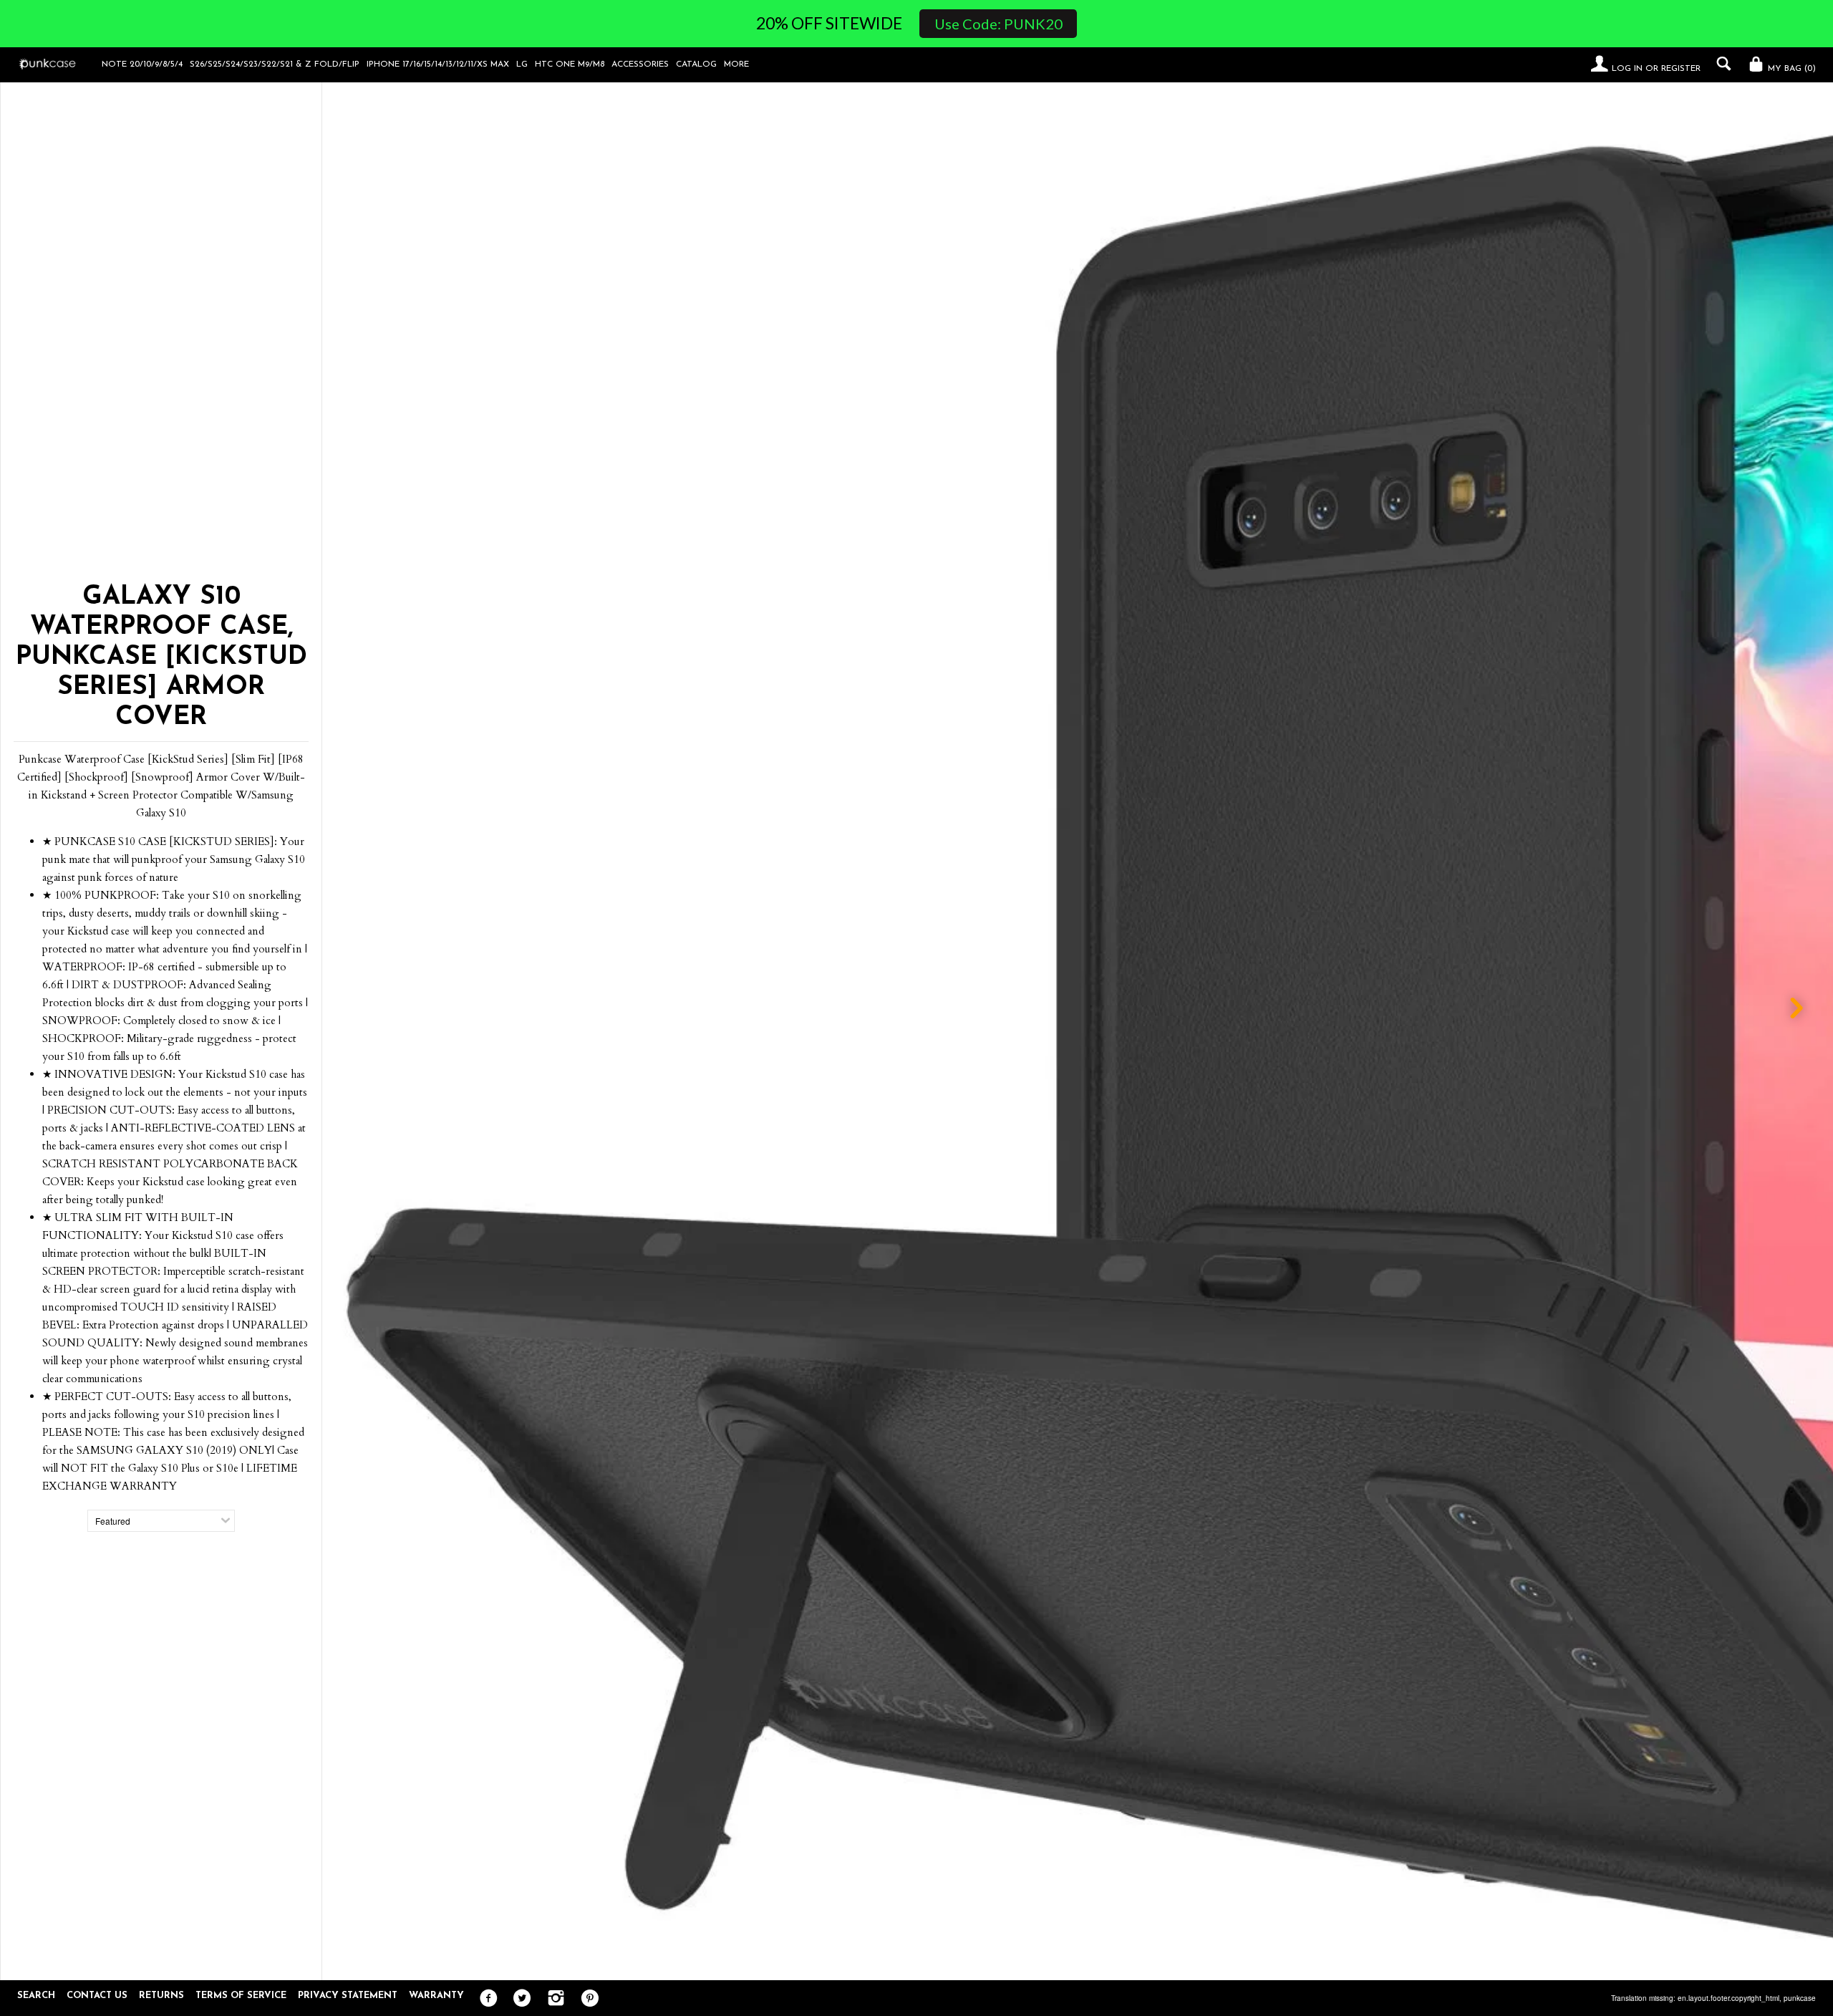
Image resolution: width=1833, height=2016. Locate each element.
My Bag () (1790, 69)
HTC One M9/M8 (570, 64)
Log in (1627, 69)
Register (1681, 69)
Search (36, 1996)
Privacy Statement (348, 1996)
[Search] (1720, 64)
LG (522, 64)
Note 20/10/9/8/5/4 (142, 64)
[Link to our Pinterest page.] (586, 1999)
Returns (161, 1996)
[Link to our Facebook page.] (485, 1999)
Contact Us (97, 1996)
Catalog (696, 64)
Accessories (640, 64)
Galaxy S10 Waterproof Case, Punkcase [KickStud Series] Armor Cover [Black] (1295, 1956)
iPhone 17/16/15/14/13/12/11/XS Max (438, 64)
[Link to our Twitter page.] (519, 1999)
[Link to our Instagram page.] (552, 1999)
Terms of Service (241, 1996)
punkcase (1800, 1998)
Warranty (436, 1996)
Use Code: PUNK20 (998, 24)
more (736, 64)
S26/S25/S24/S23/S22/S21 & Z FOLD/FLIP (275, 64)
